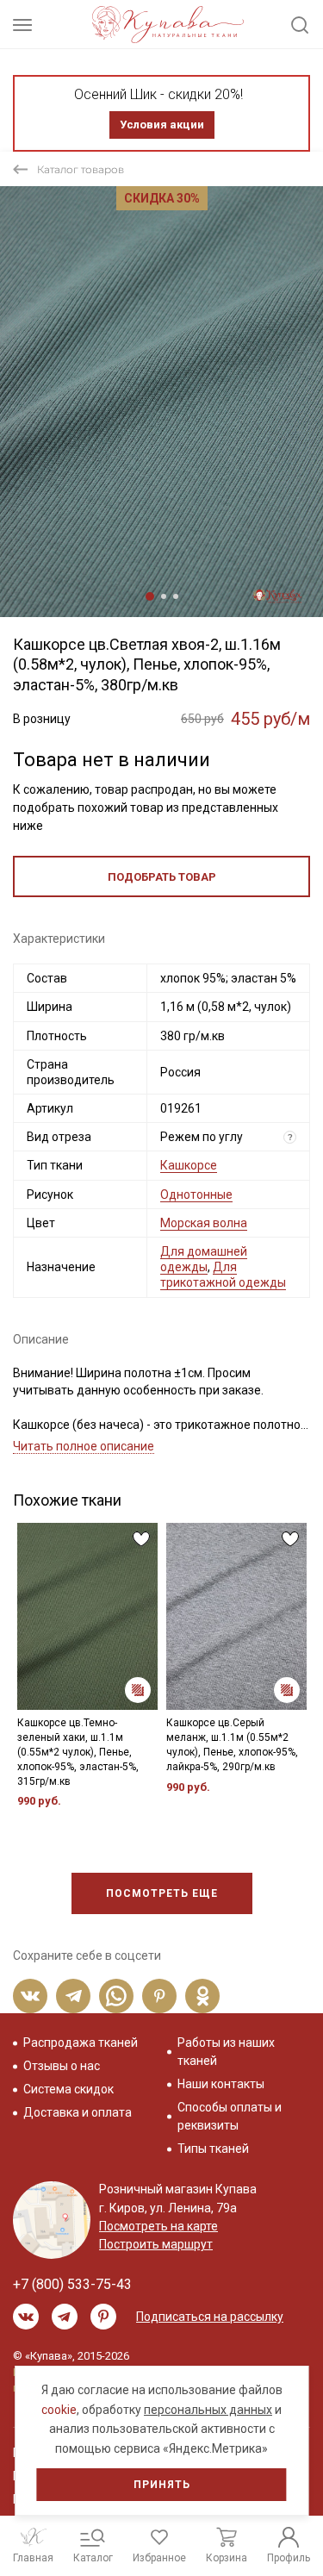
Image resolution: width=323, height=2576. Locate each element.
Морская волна (204, 1223)
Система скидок (68, 2089)
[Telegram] (73, 1996)
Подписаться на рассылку (210, 2317)
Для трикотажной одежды (223, 1275)
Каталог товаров (81, 169)
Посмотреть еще (162, 1893)
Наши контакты (221, 2084)
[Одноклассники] (202, 1996)
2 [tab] (164, 596)
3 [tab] (176, 596)
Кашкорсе (189, 1165)
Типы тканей (213, 2149)
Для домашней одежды (204, 1259)
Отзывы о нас (62, 2066)
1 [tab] (150, 596)
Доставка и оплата (78, 2112)
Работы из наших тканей (226, 2052)
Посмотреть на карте (158, 2226)
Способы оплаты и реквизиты (230, 2116)
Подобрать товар (162, 877)
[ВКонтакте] (30, 1996)
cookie (59, 2410)
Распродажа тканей (81, 2043)
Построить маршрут (156, 2244)
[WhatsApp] (116, 1996)
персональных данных (208, 2410)
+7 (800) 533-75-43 (72, 2284)
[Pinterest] (159, 1996)
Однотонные (196, 1194)
